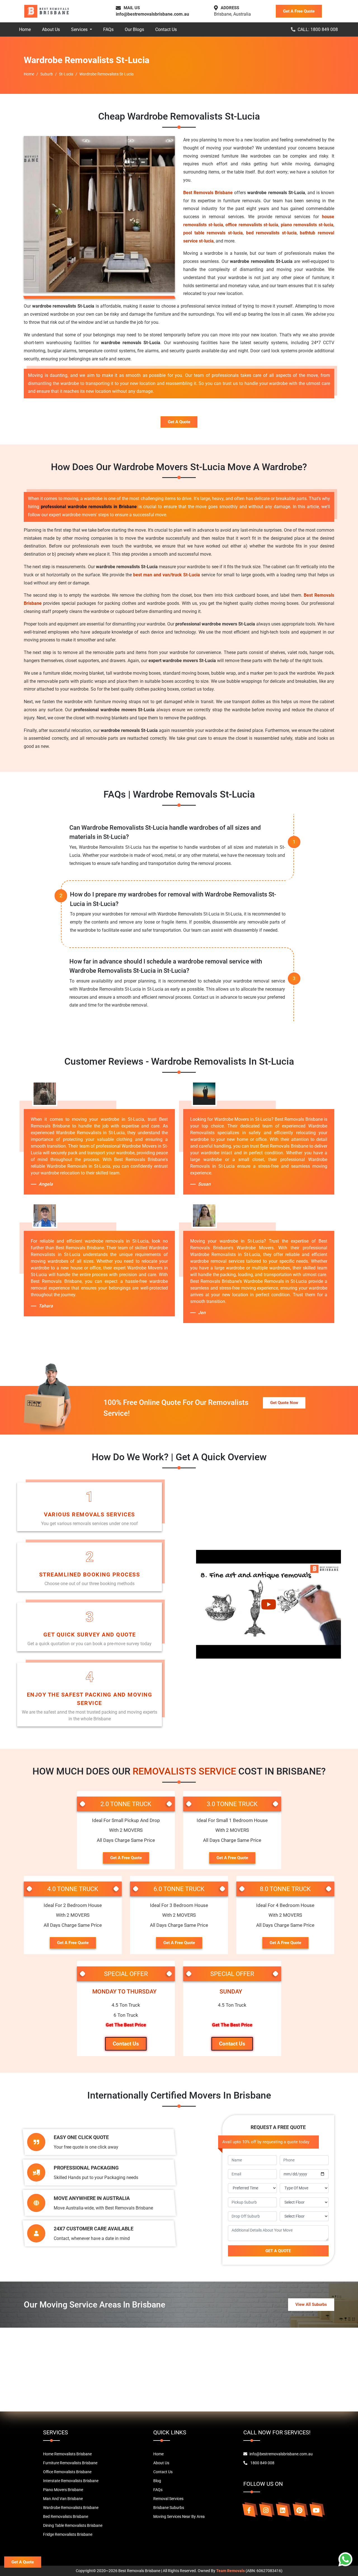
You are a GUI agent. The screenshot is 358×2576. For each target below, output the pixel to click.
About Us (51, 29)
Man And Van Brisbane (63, 2499)
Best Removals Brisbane (208, 193)
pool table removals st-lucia (213, 233)
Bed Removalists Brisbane (66, 2516)
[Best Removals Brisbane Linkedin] (282, 2510)
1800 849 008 (262, 2463)
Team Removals (230, 2571)
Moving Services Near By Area (179, 2516)
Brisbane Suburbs (169, 2508)
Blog (157, 2481)
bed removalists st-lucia (271, 233)
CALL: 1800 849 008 (318, 29)
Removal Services (168, 2499)
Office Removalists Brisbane (67, 2472)
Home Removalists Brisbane (67, 2454)
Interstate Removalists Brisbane (71, 2481)
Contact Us (166, 29)
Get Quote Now (284, 1403)
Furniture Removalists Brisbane (70, 2463)
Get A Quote (179, 422)
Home (25, 29)
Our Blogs (134, 29)
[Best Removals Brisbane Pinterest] (299, 2510)
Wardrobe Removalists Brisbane (71, 2508)
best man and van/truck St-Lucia (167, 575)
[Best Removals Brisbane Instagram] (266, 2510)
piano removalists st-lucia (307, 225)
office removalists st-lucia (252, 225)
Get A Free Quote (299, 11)
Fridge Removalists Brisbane (68, 2534)
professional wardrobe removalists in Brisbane (89, 507)
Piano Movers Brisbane (63, 2490)
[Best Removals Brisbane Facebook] (249, 2510)
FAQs (108, 29)
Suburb (47, 74)
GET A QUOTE (278, 2251)
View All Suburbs (311, 2304)
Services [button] (80, 29)
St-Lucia (66, 74)
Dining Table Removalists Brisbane (73, 2525)
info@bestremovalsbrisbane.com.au (152, 14)
